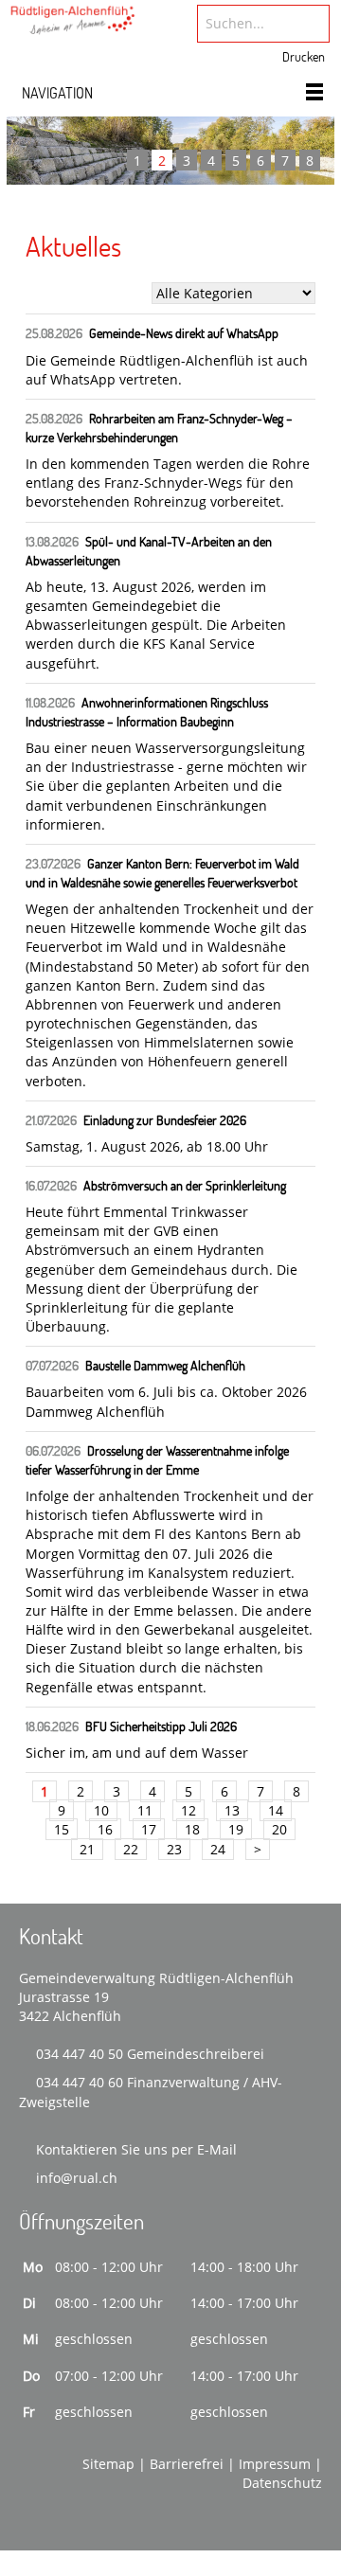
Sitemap (108, 2464)
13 (232, 1810)
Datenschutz (282, 2483)
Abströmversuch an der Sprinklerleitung (185, 1185)
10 (101, 1810)
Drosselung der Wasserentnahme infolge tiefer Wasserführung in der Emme (157, 1460)
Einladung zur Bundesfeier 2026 (165, 1120)
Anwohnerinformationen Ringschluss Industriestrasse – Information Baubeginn (147, 712)
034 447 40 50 (80, 2054)
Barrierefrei (187, 2464)
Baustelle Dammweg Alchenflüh (165, 1365)
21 (87, 1849)
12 (188, 1810)
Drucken (304, 56)
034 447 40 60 (80, 2082)
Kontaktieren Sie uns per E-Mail (136, 2149)
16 (105, 1829)
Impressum (275, 2464)
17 (149, 1829)
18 (192, 1829)
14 (276, 1810)
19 (236, 1829)
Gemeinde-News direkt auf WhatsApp (184, 333)
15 (62, 1829)
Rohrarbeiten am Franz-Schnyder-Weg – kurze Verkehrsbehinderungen (159, 428)
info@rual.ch (77, 2178)
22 (131, 1849)
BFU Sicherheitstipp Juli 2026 (161, 1726)
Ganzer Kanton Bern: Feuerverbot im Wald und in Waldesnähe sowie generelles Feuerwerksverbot (162, 873)
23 (174, 1849)
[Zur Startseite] (73, 25)
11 (145, 1810)
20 (279, 1829)
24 (218, 1849)
